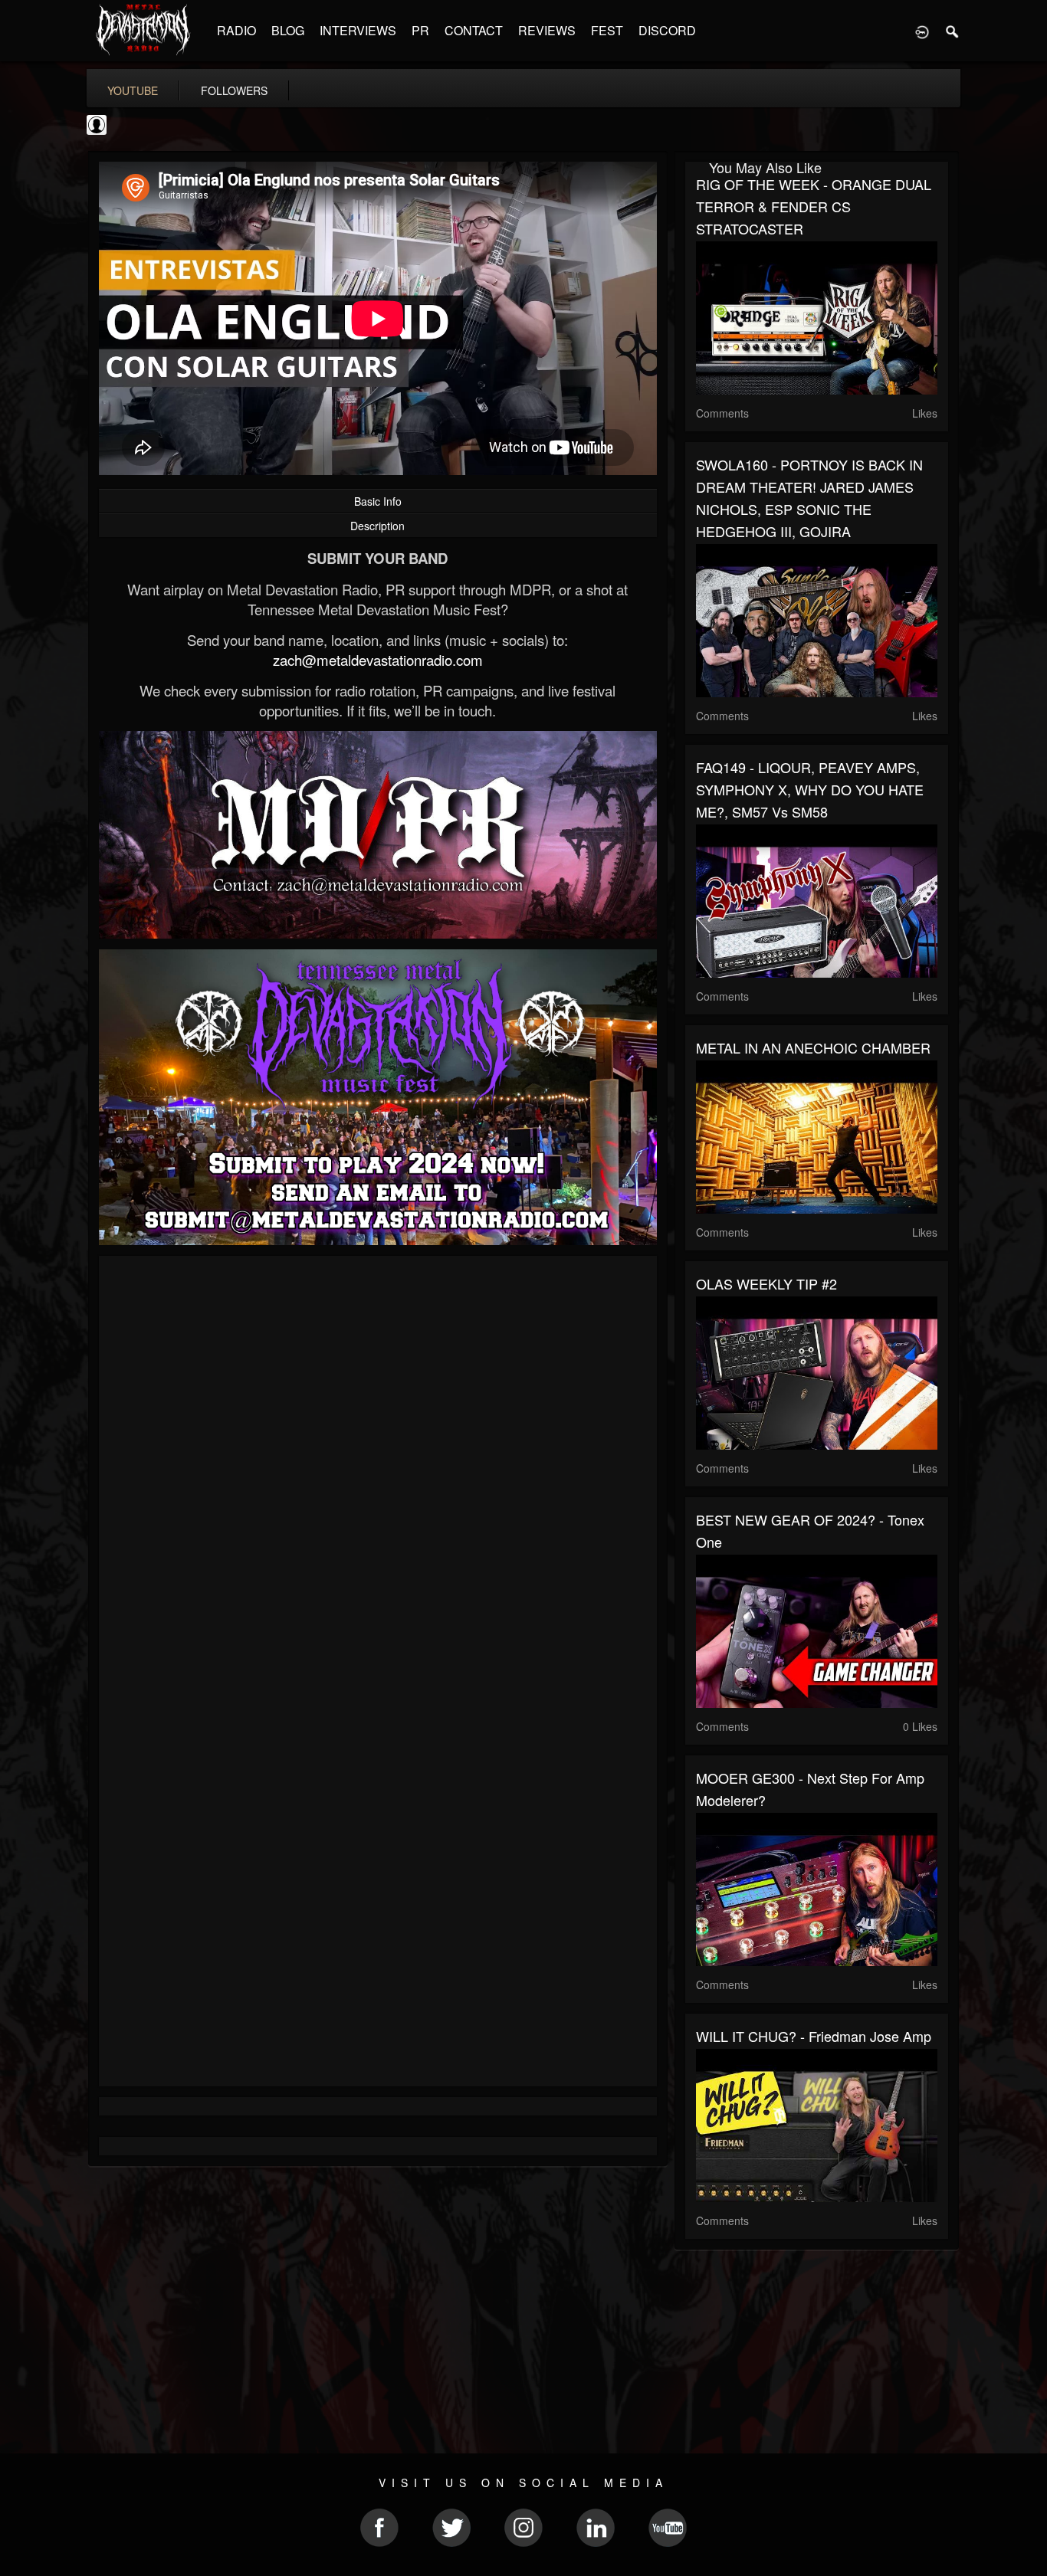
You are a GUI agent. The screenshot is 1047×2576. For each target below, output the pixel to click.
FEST (607, 30)
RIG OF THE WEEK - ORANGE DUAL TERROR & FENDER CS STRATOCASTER (814, 206)
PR (420, 30)
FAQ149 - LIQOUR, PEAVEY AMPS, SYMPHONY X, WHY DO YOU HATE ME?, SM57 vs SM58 (810, 789)
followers (234, 90)
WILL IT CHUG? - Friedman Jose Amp (814, 2036)
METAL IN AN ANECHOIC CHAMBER (813, 1047)
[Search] (953, 31)
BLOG (288, 30)
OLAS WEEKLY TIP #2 (766, 1283)
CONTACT (474, 30)
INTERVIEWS (358, 30)
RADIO (236, 30)
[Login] (922, 31)
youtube (133, 90)
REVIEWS (547, 30)
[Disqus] (378, 1472)
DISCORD (667, 30)
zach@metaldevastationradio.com (378, 660)
